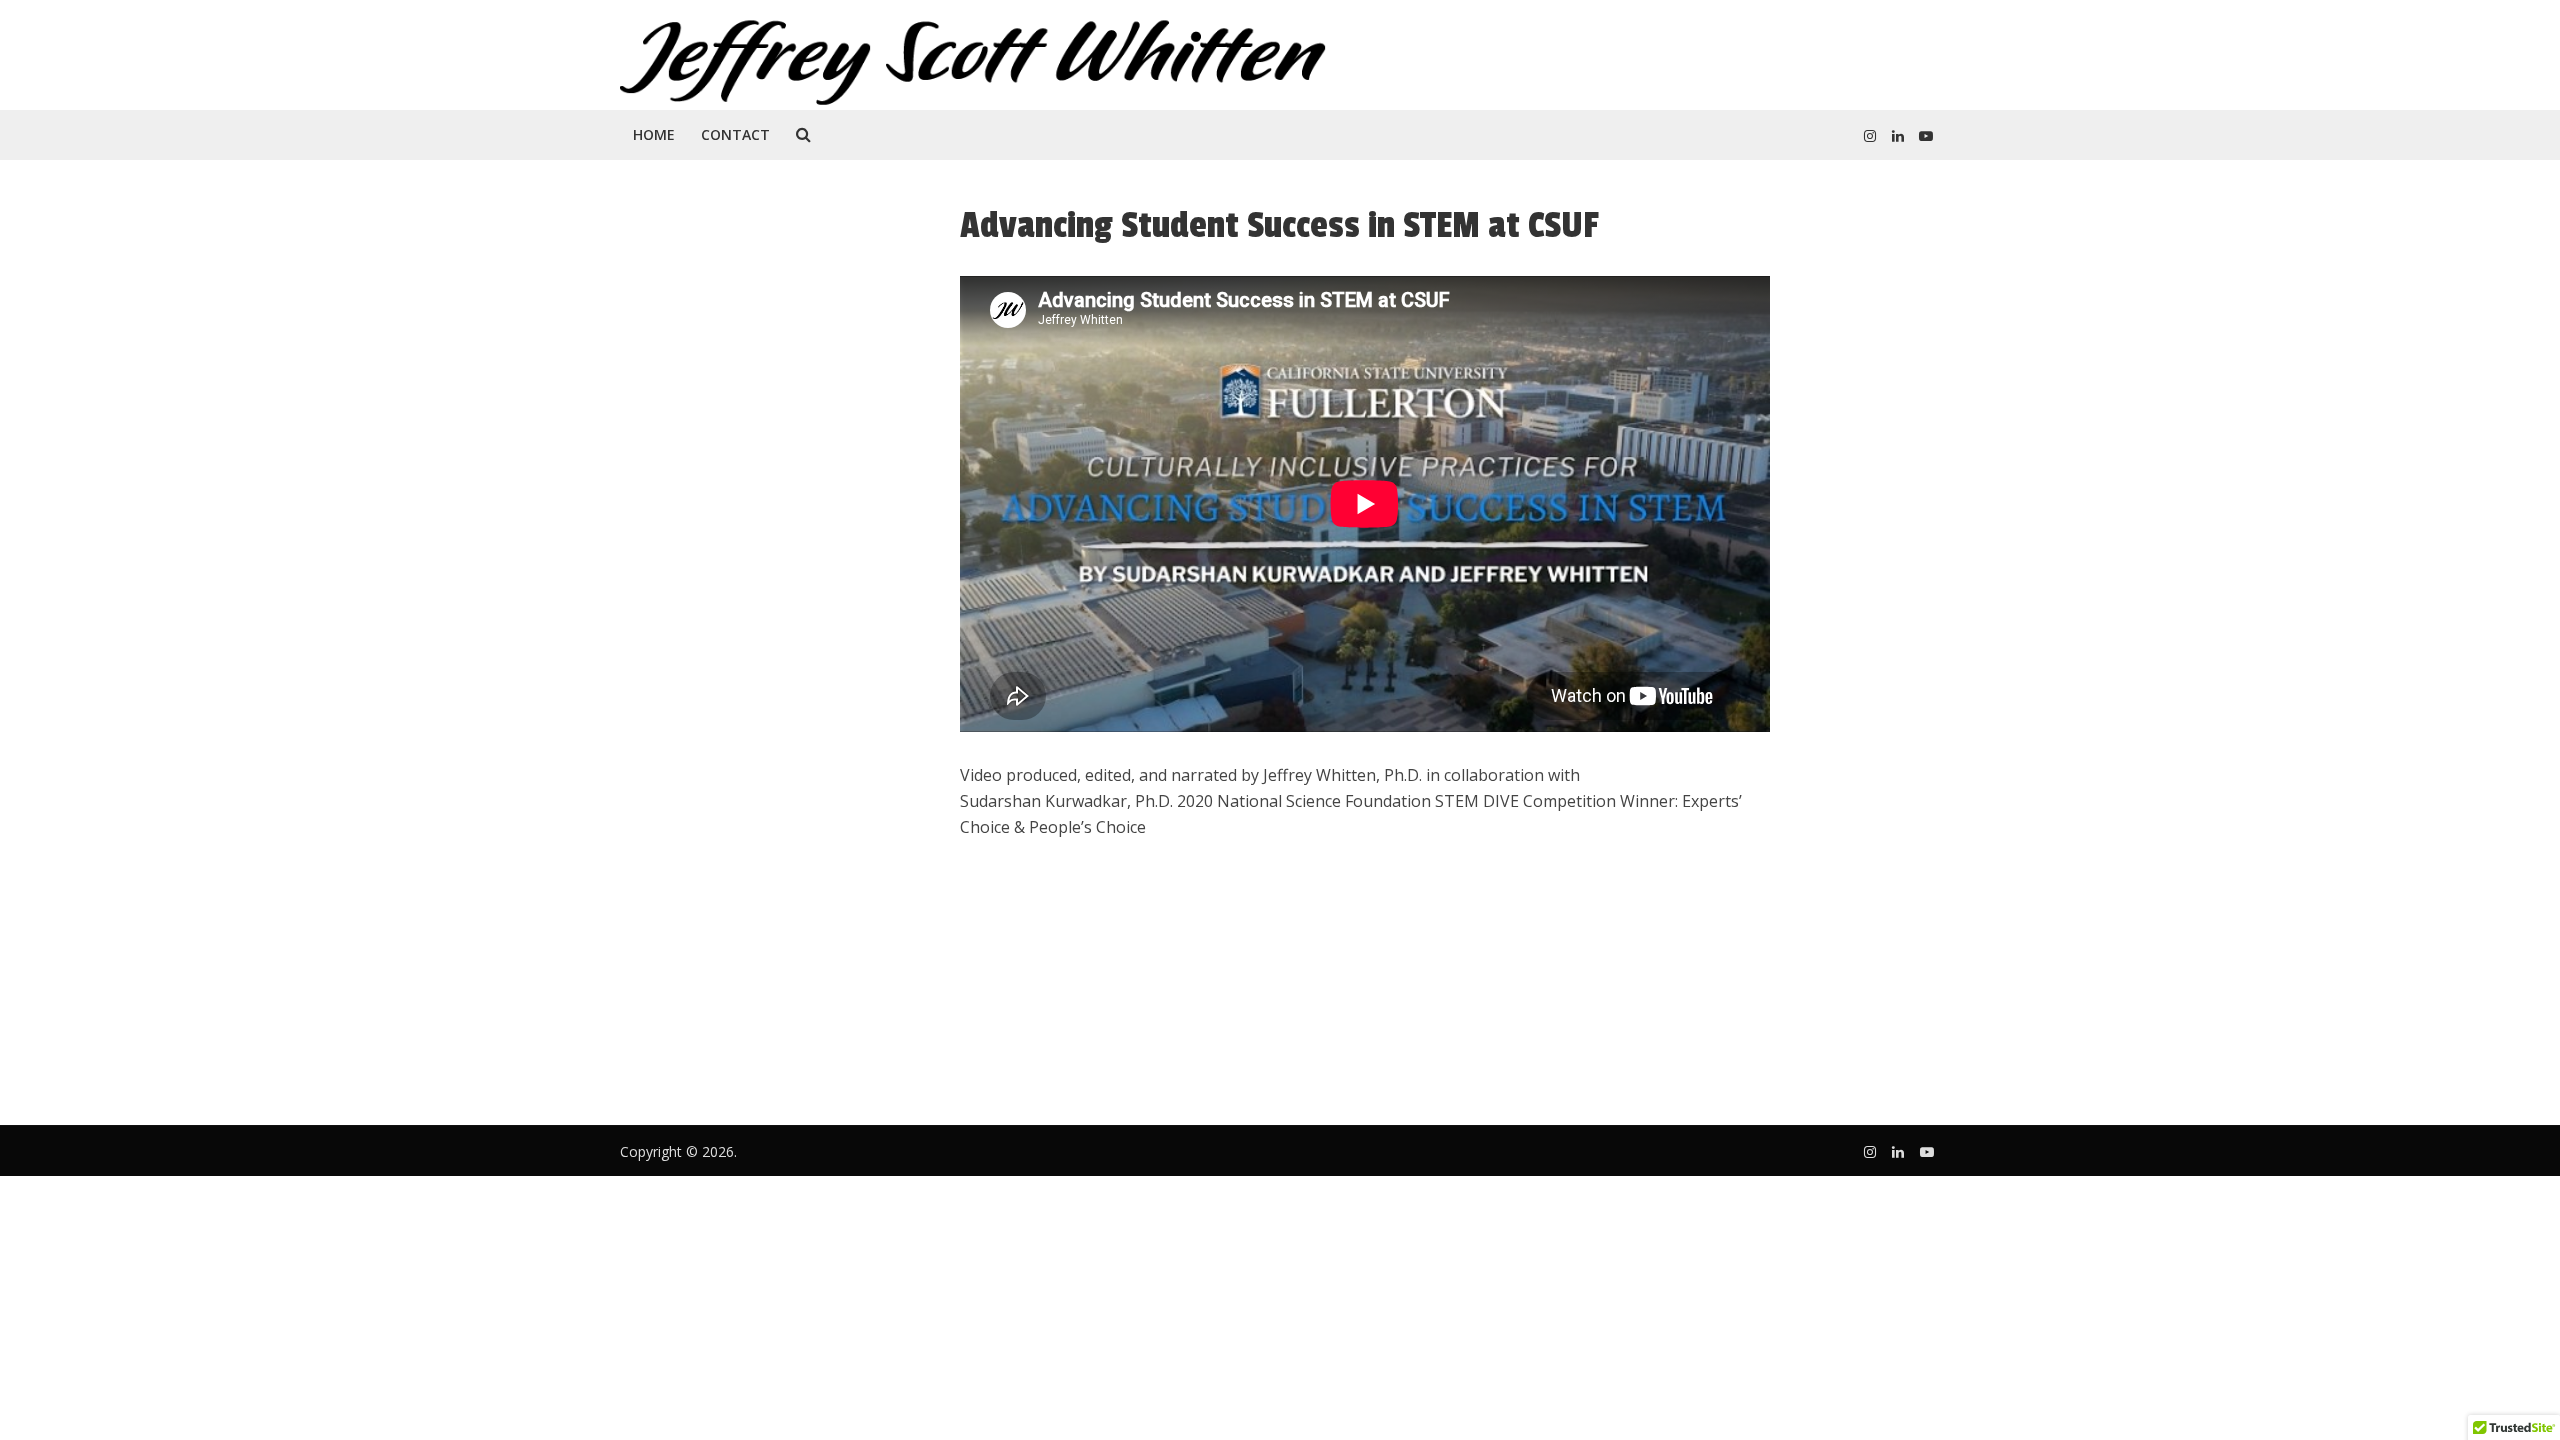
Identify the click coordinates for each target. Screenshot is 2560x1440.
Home (654, 134)
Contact (735, 134)
